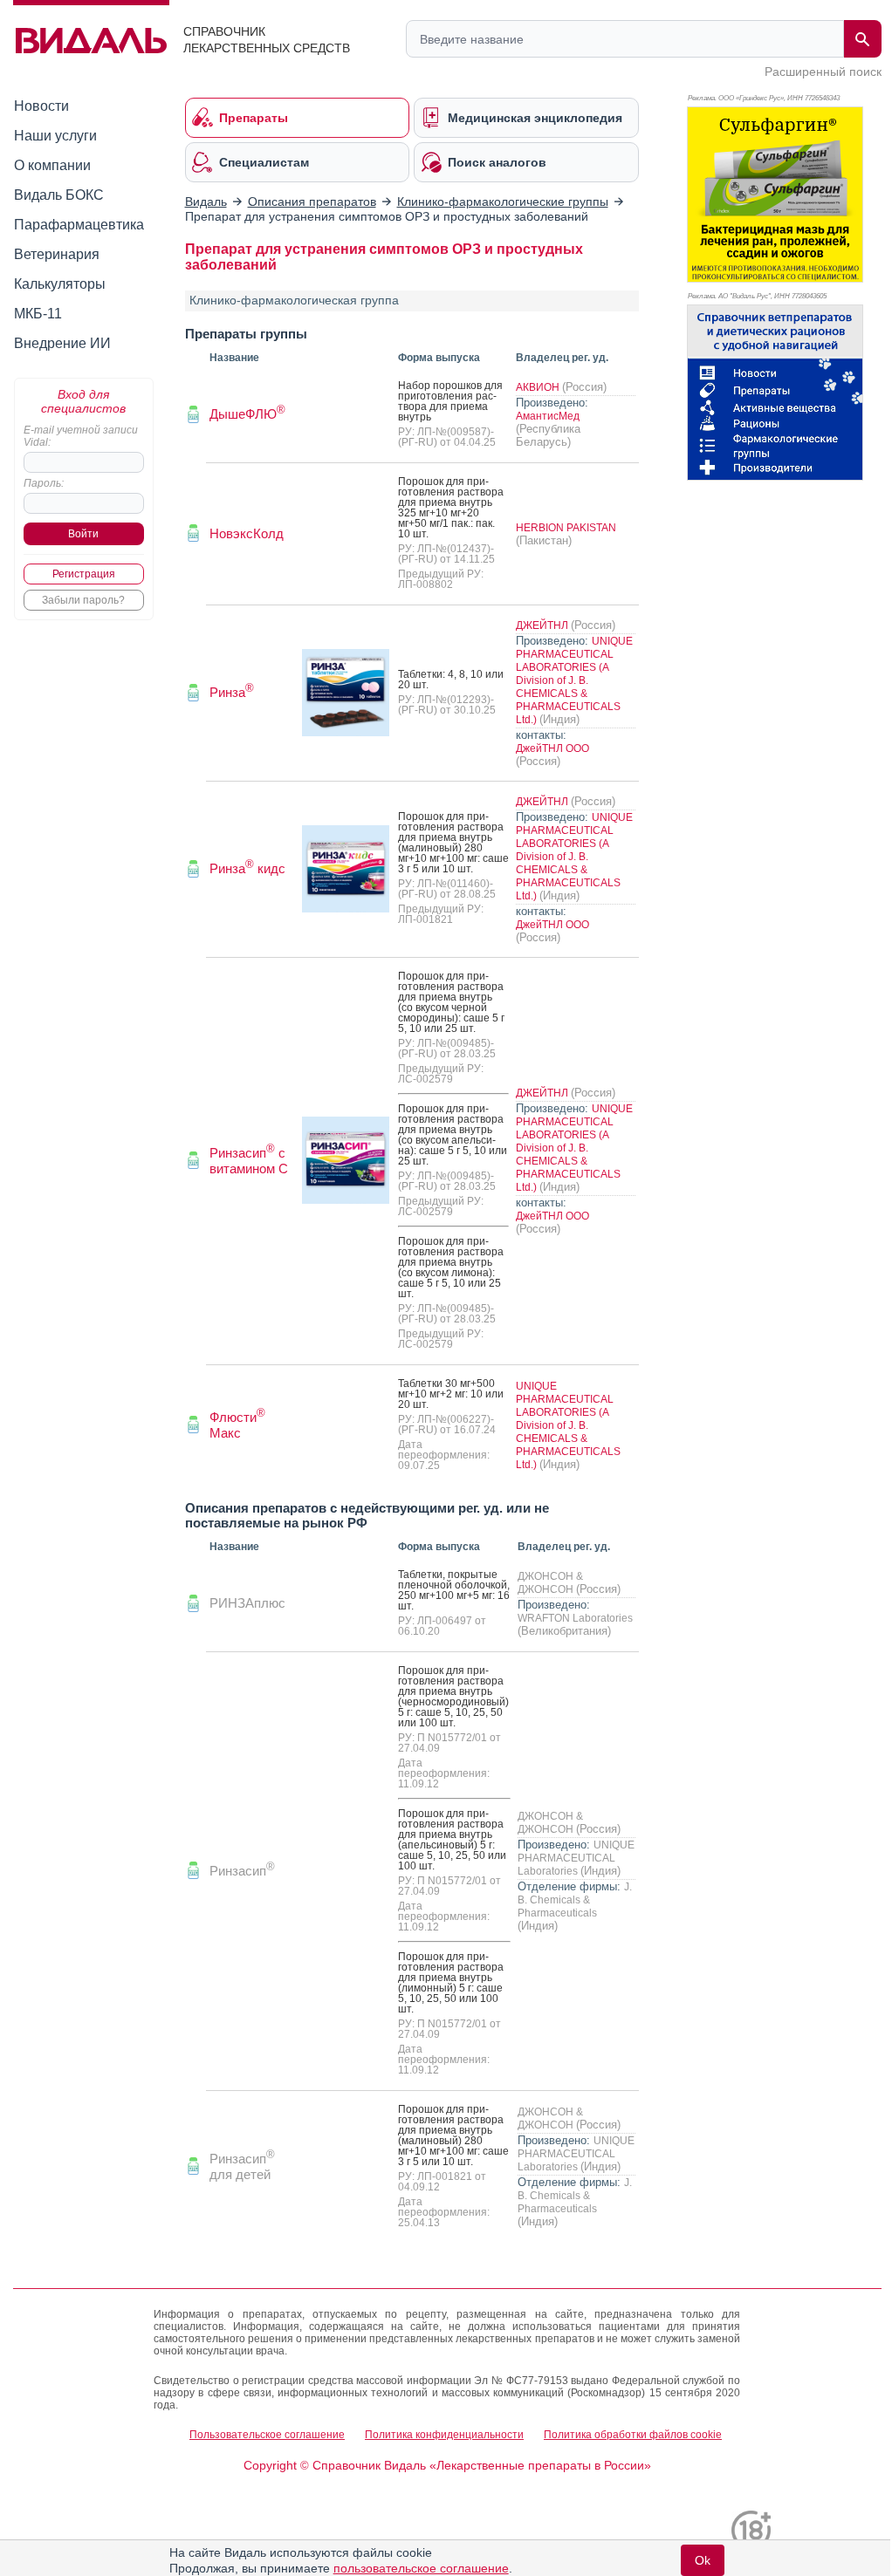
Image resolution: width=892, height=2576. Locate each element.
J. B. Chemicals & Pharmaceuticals (575, 1900)
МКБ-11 (38, 314)
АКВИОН (539, 387)
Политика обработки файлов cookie (633, 2435)
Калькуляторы (60, 284)
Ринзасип (242, 1871)
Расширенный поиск (823, 72)
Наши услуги (55, 136)
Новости (41, 106)
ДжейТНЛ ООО (552, 748)
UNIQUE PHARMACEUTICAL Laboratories (576, 1858)
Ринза (232, 692)
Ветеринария (57, 254)
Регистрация (84, 574)
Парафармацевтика (79, 225)
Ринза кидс (247, 868)
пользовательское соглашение (421, 2568)
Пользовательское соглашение (267, 2435)
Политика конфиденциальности (444, 2435)
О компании (52, 165)
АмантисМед (548, 416)
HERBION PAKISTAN (566, 528)
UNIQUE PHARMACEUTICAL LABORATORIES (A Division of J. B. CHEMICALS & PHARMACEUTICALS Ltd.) (574, 680)
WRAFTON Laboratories (575, 1618)
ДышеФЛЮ (247, 414)
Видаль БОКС (59, 195)
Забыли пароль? (83, 600)
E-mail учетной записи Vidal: (81, 436)
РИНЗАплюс (247, 1603)
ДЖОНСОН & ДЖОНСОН (550, 1583)
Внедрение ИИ (62, 343)
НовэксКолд (247, 533)
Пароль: (44, 483)
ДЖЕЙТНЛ (543, 625)
